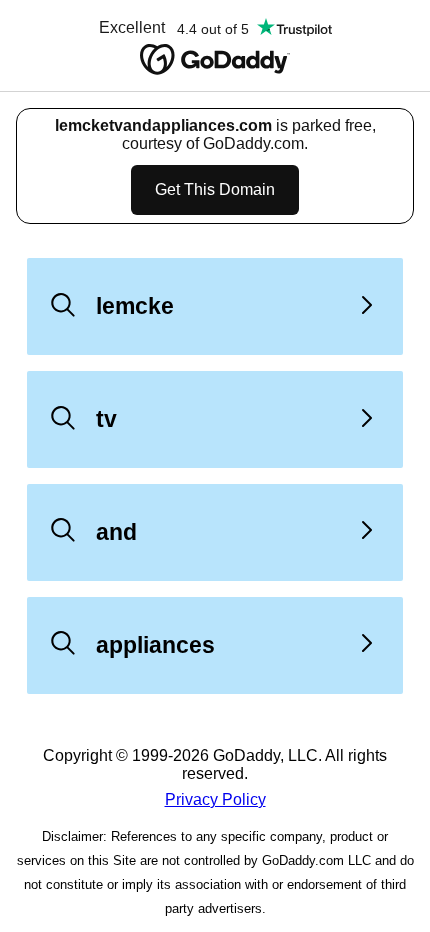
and (116, 532)
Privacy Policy (215, 799)
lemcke (135, 306)
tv (106, 419)
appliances (155, 645)
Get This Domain (215, 189)
